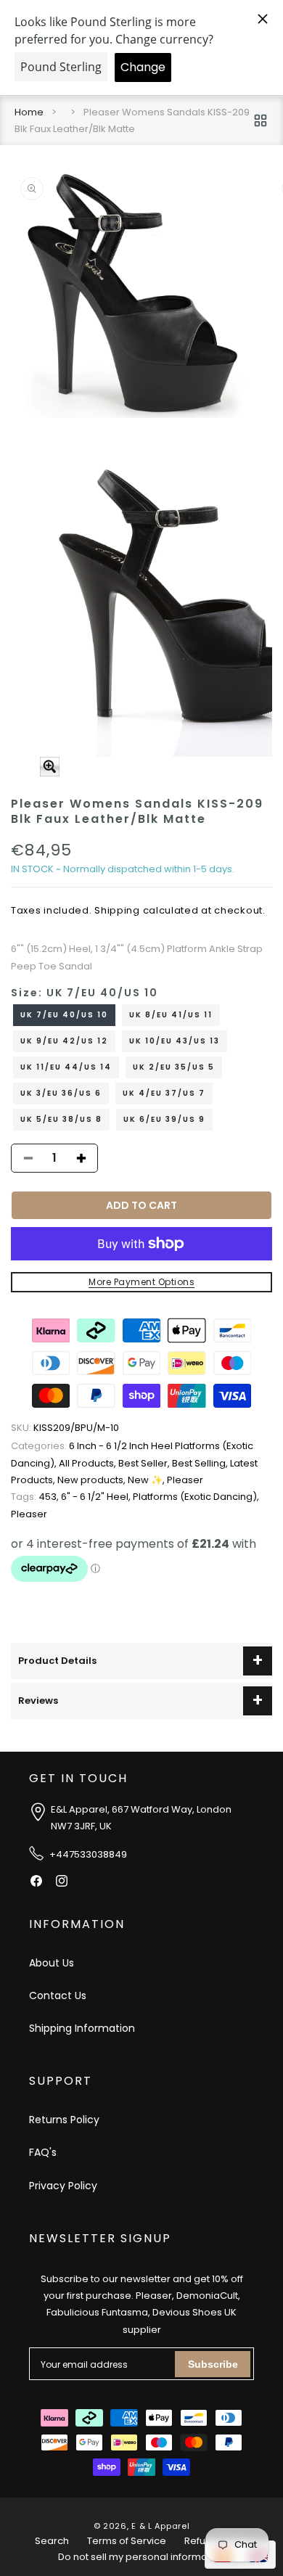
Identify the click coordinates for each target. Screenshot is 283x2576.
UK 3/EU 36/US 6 (61, 1093)
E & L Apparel (160, 2526)
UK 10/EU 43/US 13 (175, 1041)
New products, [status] (93, 1480)
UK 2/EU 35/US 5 (174, 1067)
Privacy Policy (63, 2186)
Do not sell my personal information (141, 2557)
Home (29, 112)
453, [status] (36, 1497)
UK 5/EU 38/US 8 (61, 1119)
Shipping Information (82, 2028)
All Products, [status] (89, 1463)
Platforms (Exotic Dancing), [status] (196, 1497)
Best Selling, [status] (201, 1463)
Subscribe (213, 2364)
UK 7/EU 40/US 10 (64, 1015)
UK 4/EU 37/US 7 (164, 1093)
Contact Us (58, 1995)
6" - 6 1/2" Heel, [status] (97, 1497)
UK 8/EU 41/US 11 (171, 1015)
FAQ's (43, 2152)
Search (52, 2541)
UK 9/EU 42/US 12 (64, 1041)
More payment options (141, 1282)
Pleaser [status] (185, 1480)
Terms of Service (127, 2541)
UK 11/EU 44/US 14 (66, 1067)
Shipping (117, 910)
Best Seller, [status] (145, 1463)
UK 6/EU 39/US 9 (164, 1119)
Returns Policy (64, 2120)
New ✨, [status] (147, 1480)
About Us (52, 1963)
